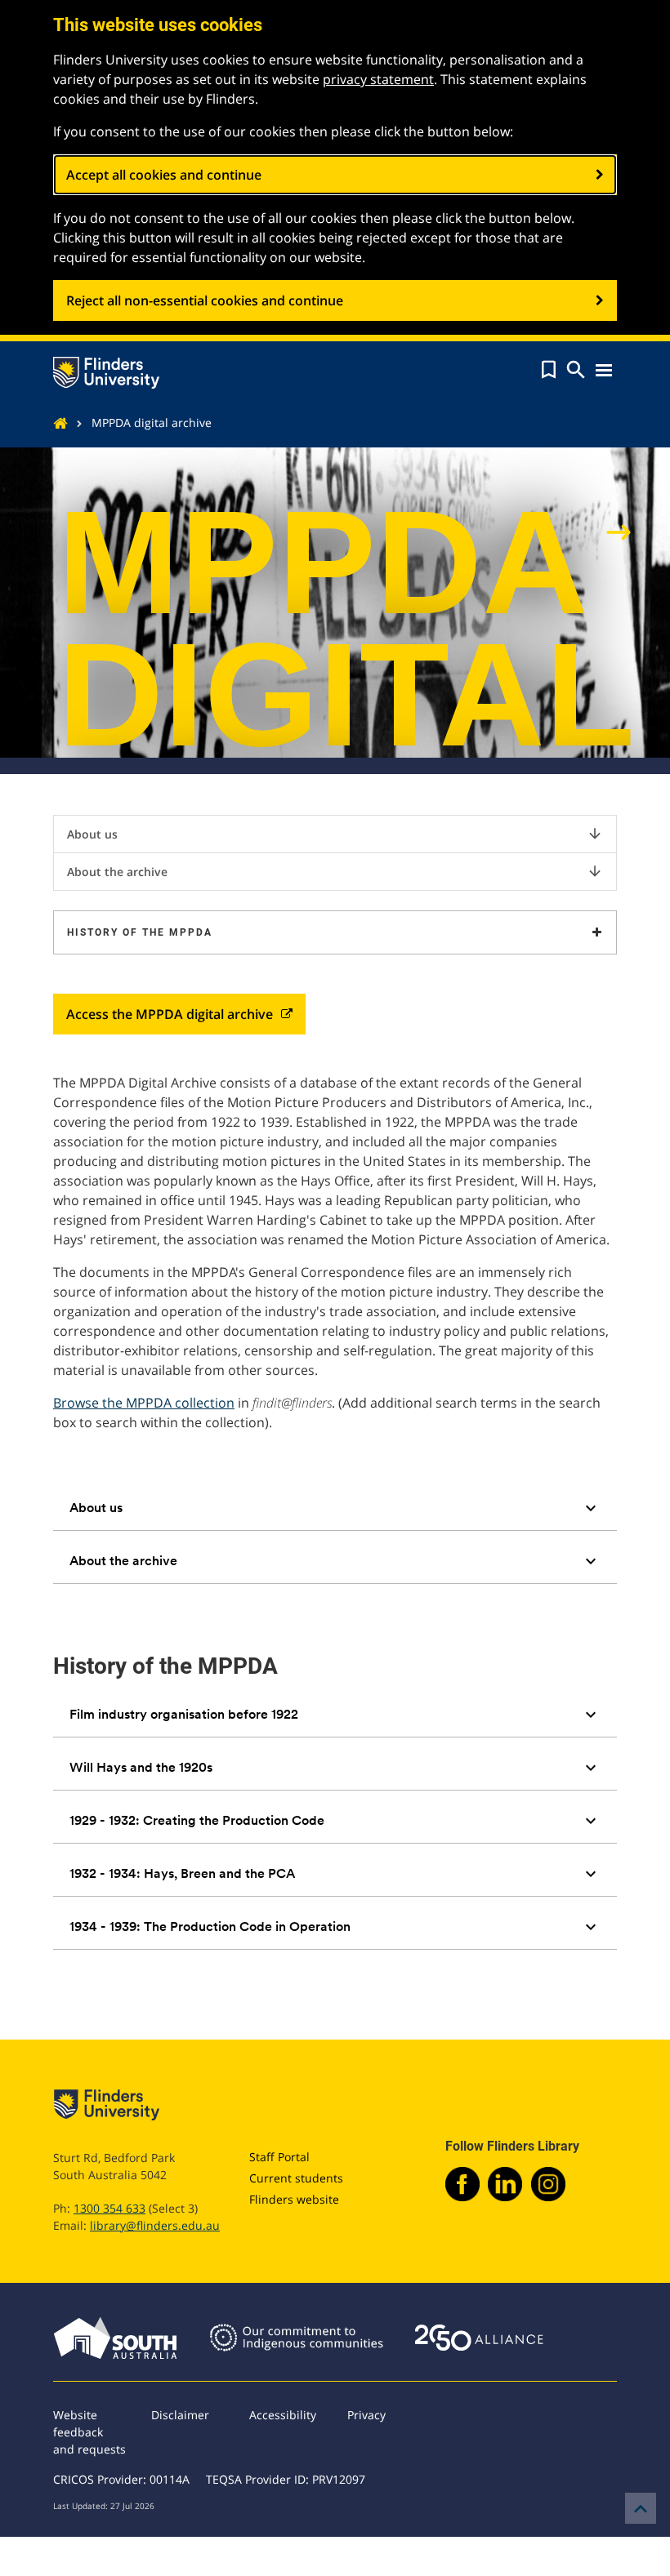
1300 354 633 (109, 2208)
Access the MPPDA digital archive (170, 1014)
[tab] (335, 1508)
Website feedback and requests (89, 2432)
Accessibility (283, 2415)
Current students (296, 2178)
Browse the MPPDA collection (144, 1403)
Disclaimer (180, 2415)
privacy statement (378, 79)
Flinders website (294, 2199)
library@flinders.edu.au (155, 2225)
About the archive (335, 871)
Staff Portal (279, 2157)
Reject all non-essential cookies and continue (205, 300)
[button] (549, 370)
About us (335, 834)
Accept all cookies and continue (164, 175)
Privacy (366, 2415)
